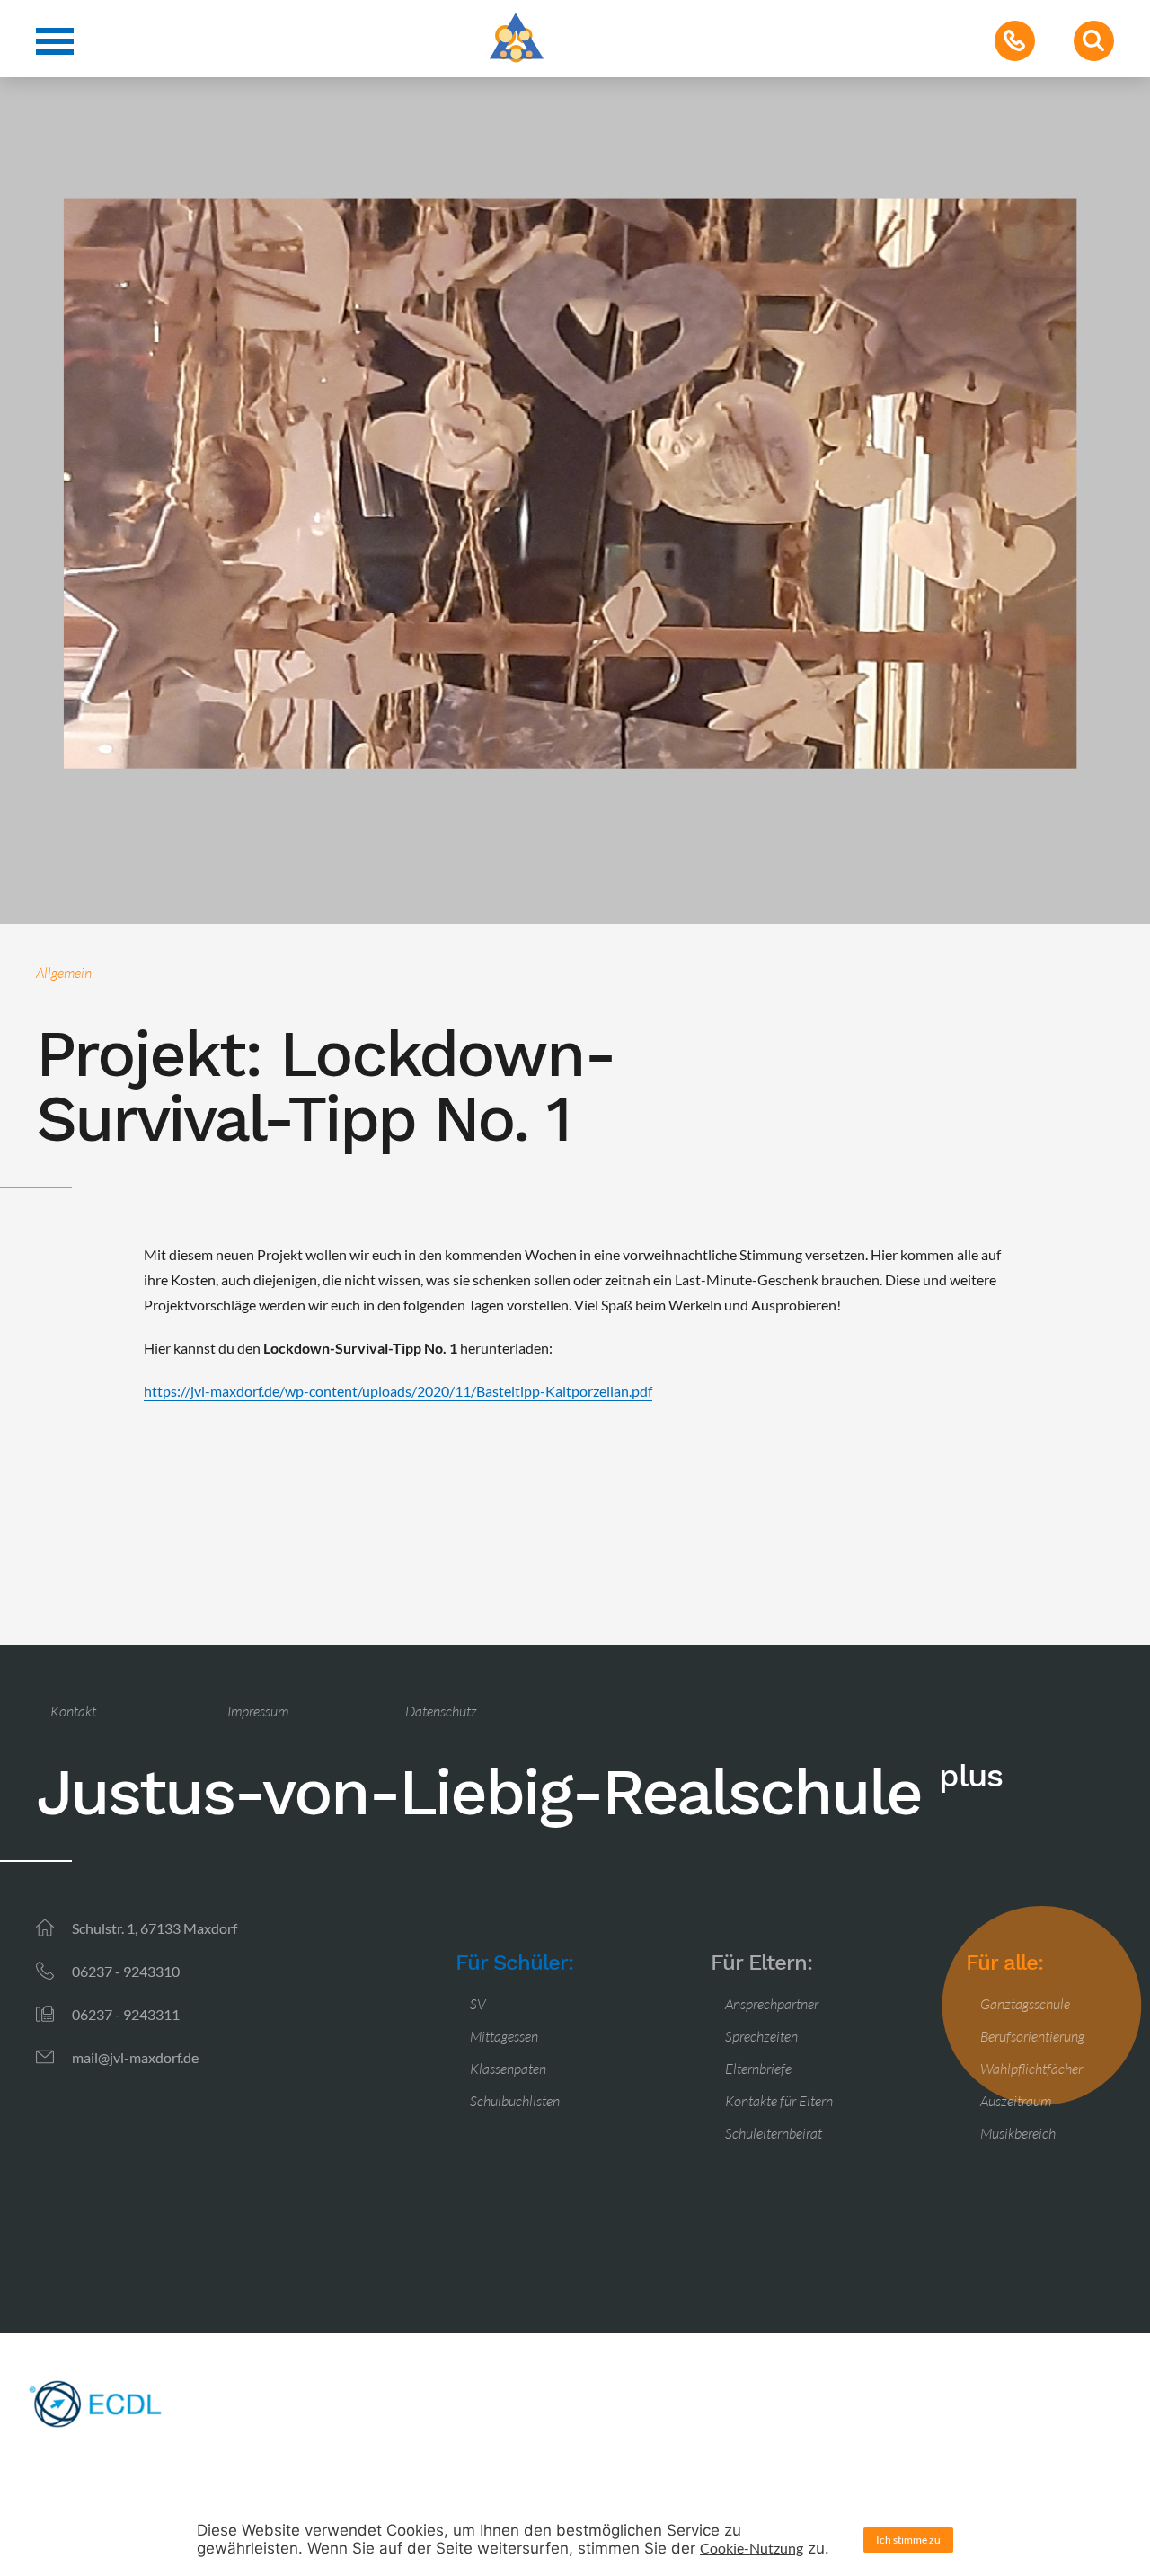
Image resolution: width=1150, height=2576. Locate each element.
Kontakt (73, 1711)
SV (478, 2004)
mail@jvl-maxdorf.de (135, 2057)
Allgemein (64, 973)
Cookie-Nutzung (752, 2548)
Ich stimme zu (908, 2540)
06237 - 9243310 (126, 1971)
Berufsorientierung (1032, 2036)
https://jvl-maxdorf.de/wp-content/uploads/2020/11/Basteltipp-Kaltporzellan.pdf (398, 1391)
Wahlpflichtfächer (1031, 2069)
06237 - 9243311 (126, 2014)
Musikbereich (1018, 2133)
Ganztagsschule (1025, 2004)
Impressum (258, 1711)
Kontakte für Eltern (779, 2101)
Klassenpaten (508, 2069)
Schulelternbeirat (774, 2133)
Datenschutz (441, 1711)
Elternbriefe (758, 2069)
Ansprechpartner (772, 2004)
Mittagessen (504, 2036)
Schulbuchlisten (515, 2101)
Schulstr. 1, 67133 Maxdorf (155, 1928)
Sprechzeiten (761, 2036)
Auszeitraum (1016, 2101)
